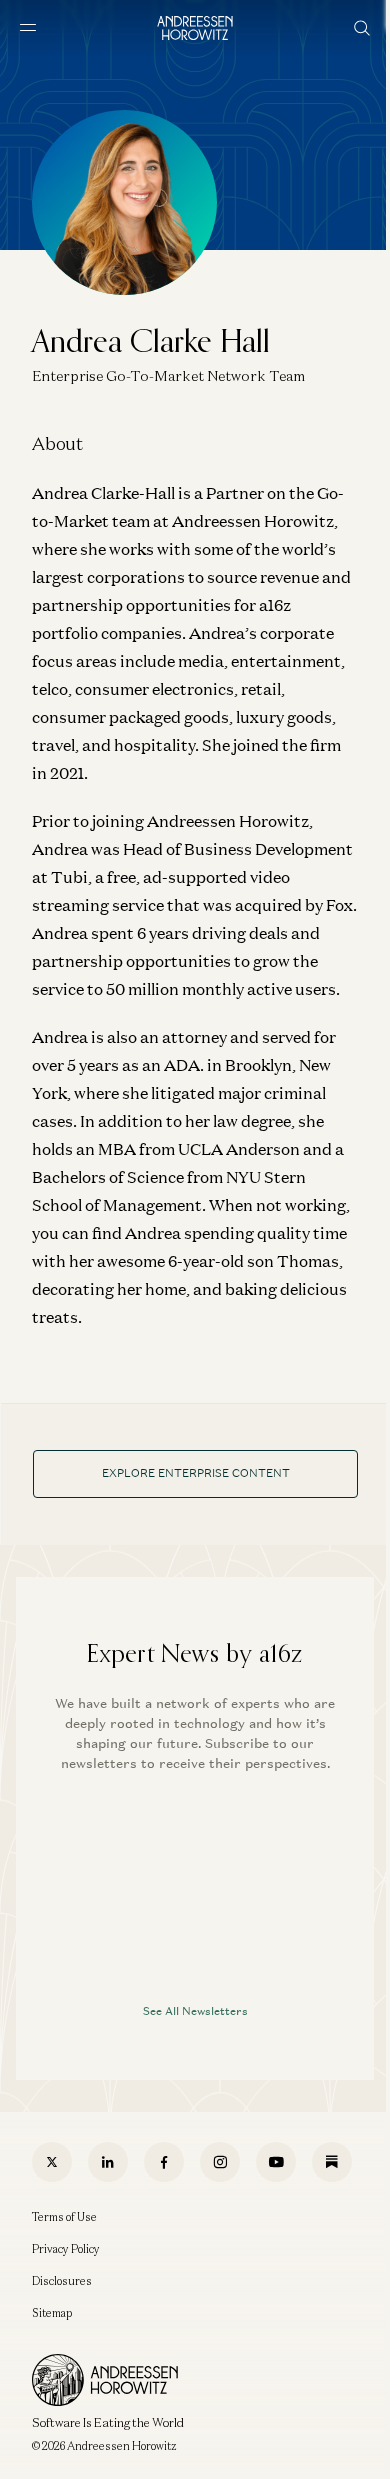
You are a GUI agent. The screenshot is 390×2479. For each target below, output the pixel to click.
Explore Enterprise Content (196, 1473)
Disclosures (62, 2281)
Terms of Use (64, 2217)
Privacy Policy (66, 2249)
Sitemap (52, 2313)
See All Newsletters (195, 2011)
